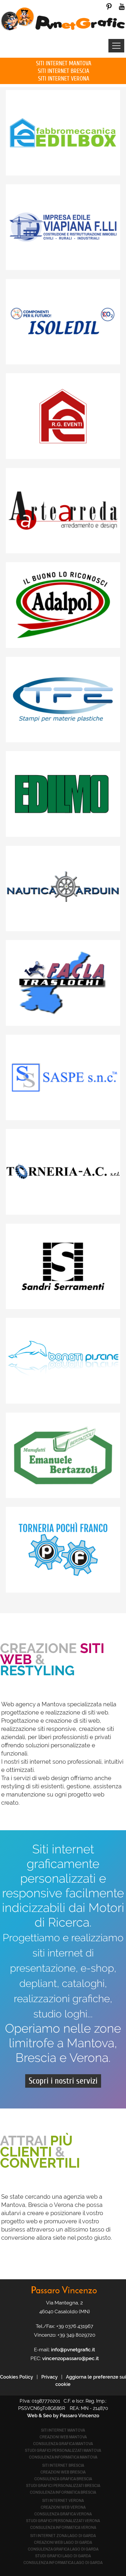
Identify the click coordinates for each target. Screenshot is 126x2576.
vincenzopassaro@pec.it (70, 2358)
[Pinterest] (109, 6)
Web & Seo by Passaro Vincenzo (63, 2416)
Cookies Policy (17, 2377)
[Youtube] (122, 6)
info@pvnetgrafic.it (73, 2350)
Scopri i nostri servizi (63, 2081)
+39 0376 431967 (75, 2326)
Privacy (50, 2377)
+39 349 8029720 (76, 2335)
